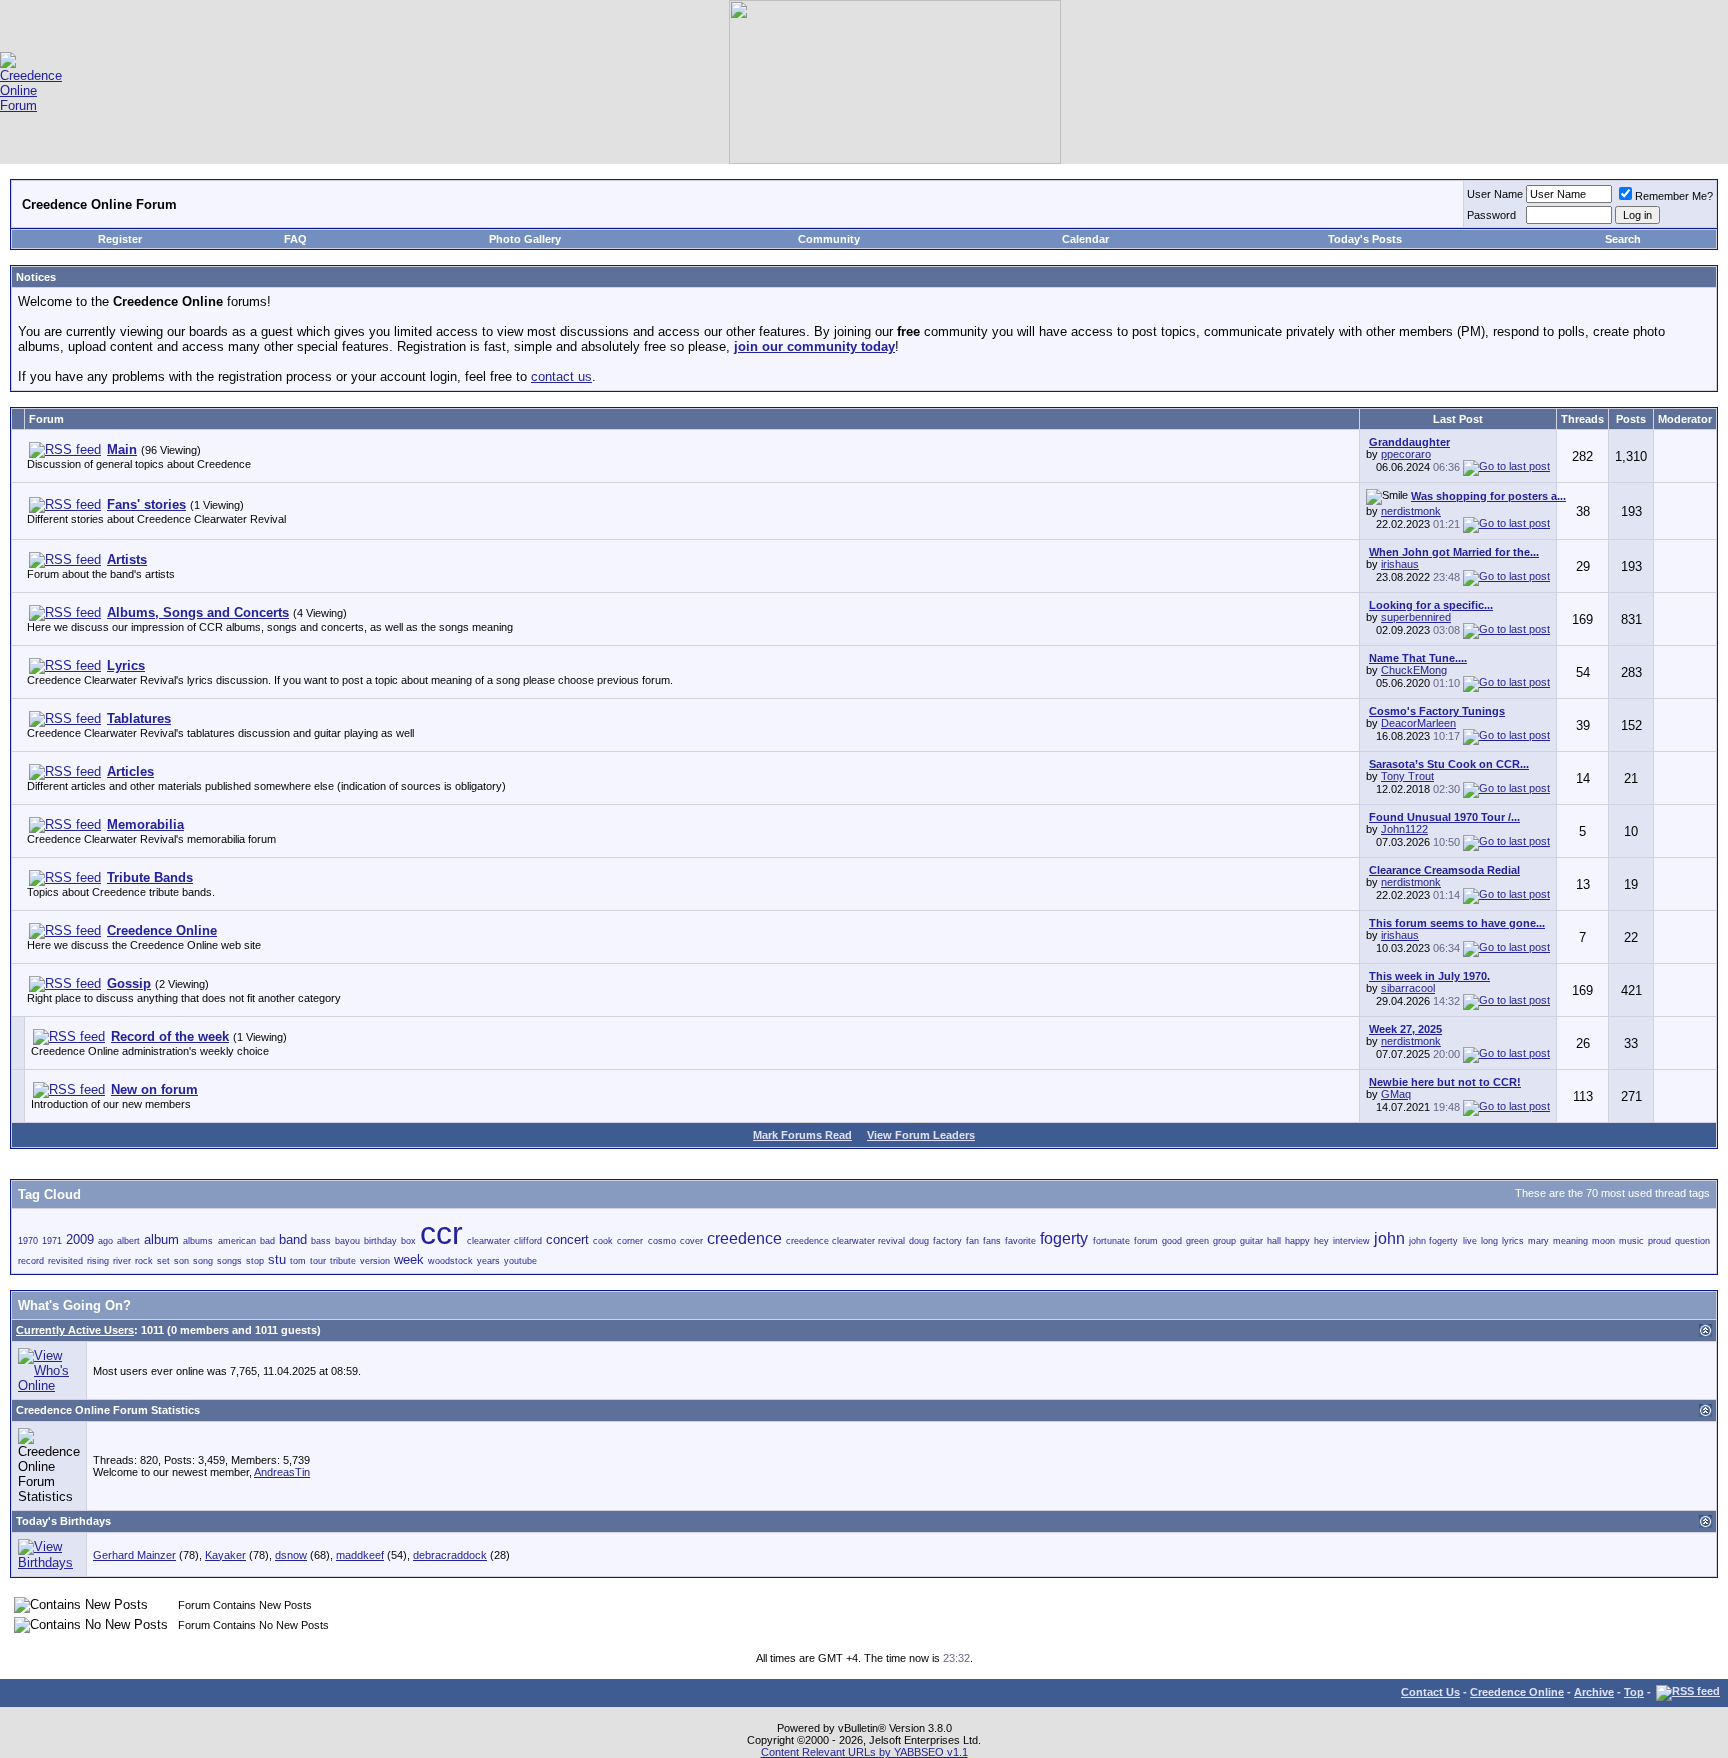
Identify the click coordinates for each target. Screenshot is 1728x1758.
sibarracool (1408, 988)
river (122, 1261)
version (375, 1261)
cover (691, 1241)
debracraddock (450, 1555)
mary (1538, 1241)
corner (630, 1241)
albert (128, 1241)
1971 (52, 1241)
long (1489, 1241)
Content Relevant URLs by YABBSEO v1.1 (864, 1752)
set (163, 1261)
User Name (1495, 194)
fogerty (1064, 1238)
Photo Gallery (525, 239)
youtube (520, 1261)
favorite (1020, 1241)
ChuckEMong (1414, 670)
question (1692, 1241)
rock (144, 1261)
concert (567, 1239)
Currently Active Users (75, 1330)
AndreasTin (282, 1472)
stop (255, 1261)
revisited (65, 1261)
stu (277, 1259)
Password (1491, 215)
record (31, 1261)
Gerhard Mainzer (134, 1555)
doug (919, 1241)
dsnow (291, 1555)
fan (972, 1241)
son (181, 1261)
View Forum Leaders (921, 1135)
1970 (28, 1241)
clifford (528, 1241)
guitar (1251, 1241)
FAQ (295, 239)
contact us (561, 376)
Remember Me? (1674, 196)
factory (947, 1241)
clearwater (488, 1241)
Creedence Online (1517, 1692)
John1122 (1404, 829)
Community (829, 239)
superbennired (1416, 617)
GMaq (1396, 1094)
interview (1351, 1241)
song (203, 1261)
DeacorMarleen (1418, 723)
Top (1634, 1692)
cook (603, 1241)
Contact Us (1430, 1692)
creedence (744, 1238)
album (161, 1239)
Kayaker (225, 1555)
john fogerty (1433, 1241)
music (1631, 1241)
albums (198, 1241)
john (1389, 1238)
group (1224, 1241)
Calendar (1085, 239)
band (293, 1239)
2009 (80, 1239)
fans (992, 1241)
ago (105, 1241)
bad (267, 1241)
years (488, 1261)
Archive (1594, 1692)
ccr (441, 1233)
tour (318, 1261)
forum (1146, 1241)
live (1470, 1241)
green (1197, 1241)
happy (1297, 1241)
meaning (1570, 1241)
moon (1603, 1241)
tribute (343, 1261)
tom (298, 1261)
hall (1274, 1241)
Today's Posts (1365, 239)
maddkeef (360, 1555)
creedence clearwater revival (845, 1241)
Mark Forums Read (802, 1135)
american (237, 1241)
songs (229, 1261)
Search (1623, 239)
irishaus (1400, 564)
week (409, 1259)
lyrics (1513, 1241)
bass (321, 1241)
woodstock (450, 1261)
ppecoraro (1406, 454)
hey (1321, 1241)
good (1172, 1241)
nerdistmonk (1411, 511)
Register (120, 239)
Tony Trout (1407, 776)
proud (1659, 1241)
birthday (380, 1241)
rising (98, 1261)
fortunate (1111, 1241)
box (408, 1241)
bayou (347, 1241)
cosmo (662, 1241)
